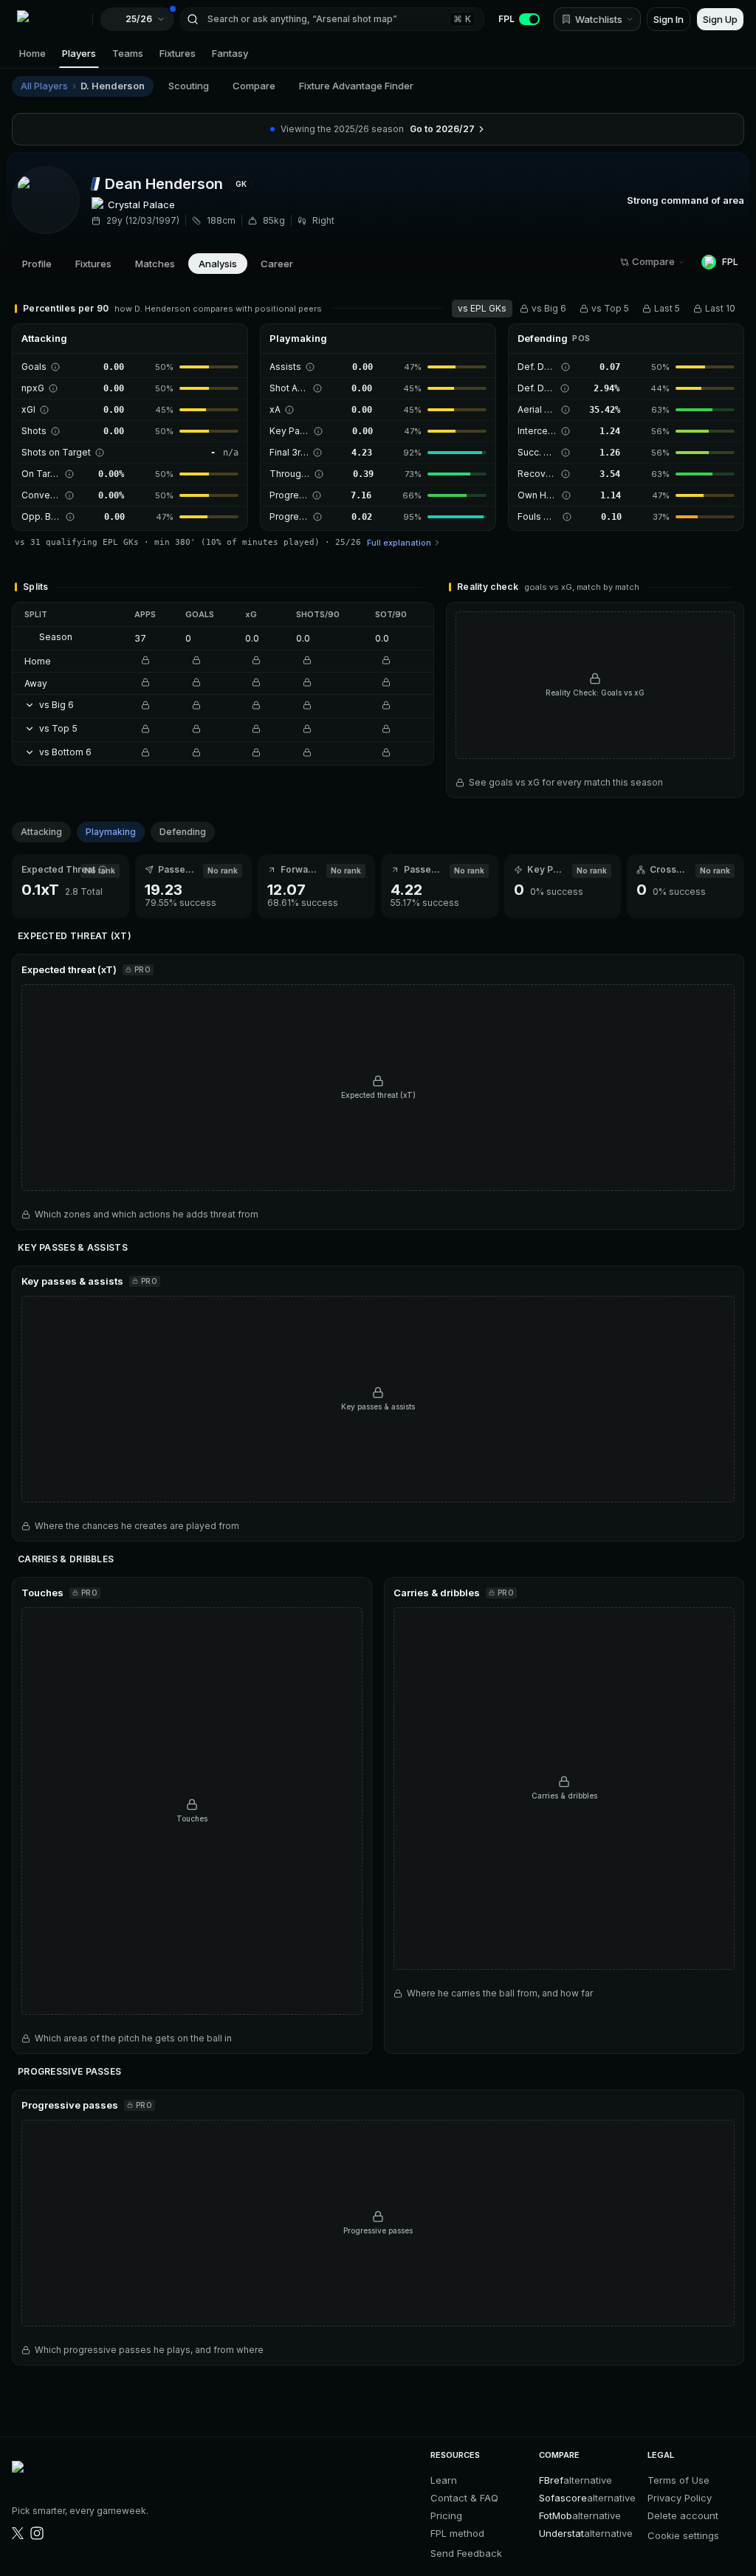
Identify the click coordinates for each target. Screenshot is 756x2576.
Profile (37, 264)
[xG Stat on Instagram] (37, 2533)
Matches (155, 264)
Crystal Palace (141, 205)
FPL (506, 19)
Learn (444, 2480)
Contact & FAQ (464, 2498)
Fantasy (230, 53)
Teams (128, 53)
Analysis (218, 264)
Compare (254, 86)
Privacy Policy (680, 2498)
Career (277, 264)
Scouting (189, 86)
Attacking (41, 832)
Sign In (669, 19)
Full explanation (399, 543)
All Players (44, 86)
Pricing (446, 2515)
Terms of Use (678, 2480)
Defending (183, 832)
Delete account (683, 2515)
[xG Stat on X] (18, 2533)
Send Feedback (466, 2553)
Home (32, 53)
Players (79, 53)
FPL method (457, 2533)
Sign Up (720, 19)
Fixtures (178, 53)
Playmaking (111, 832)
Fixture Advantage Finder (356, 86)
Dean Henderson (164, 184)
